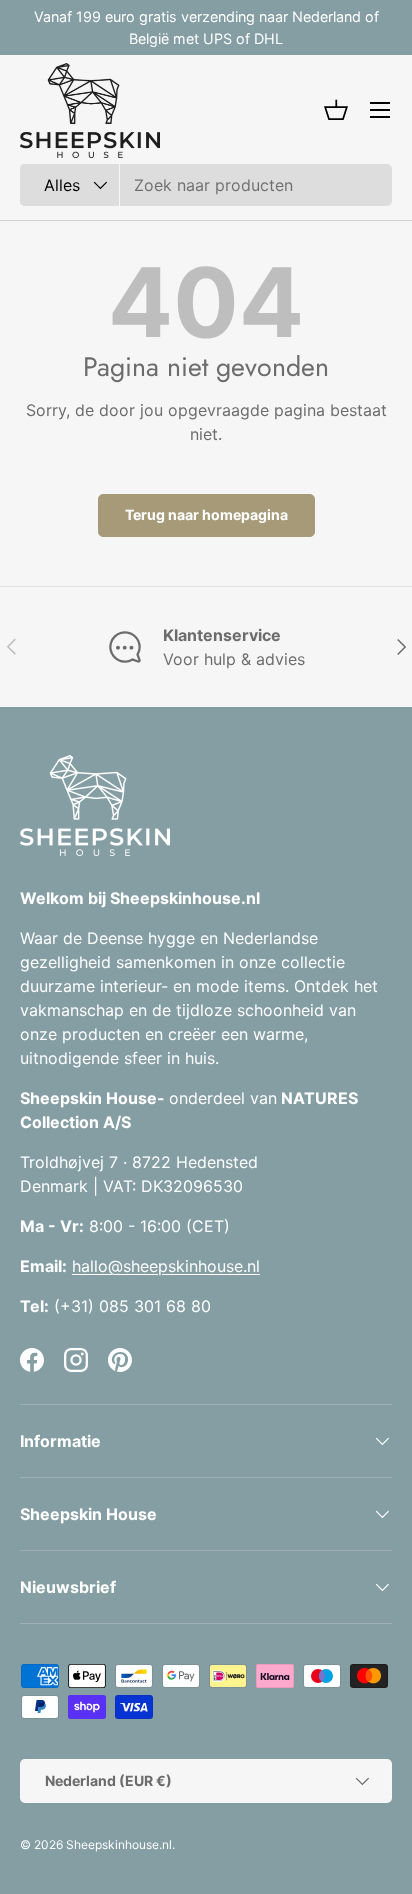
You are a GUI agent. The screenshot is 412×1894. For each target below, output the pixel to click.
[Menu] (380, 110)
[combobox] (206, 185)
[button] (336, 110)
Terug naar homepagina (206, 514)
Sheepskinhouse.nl (119, 1844)
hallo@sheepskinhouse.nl (166, 1266)
